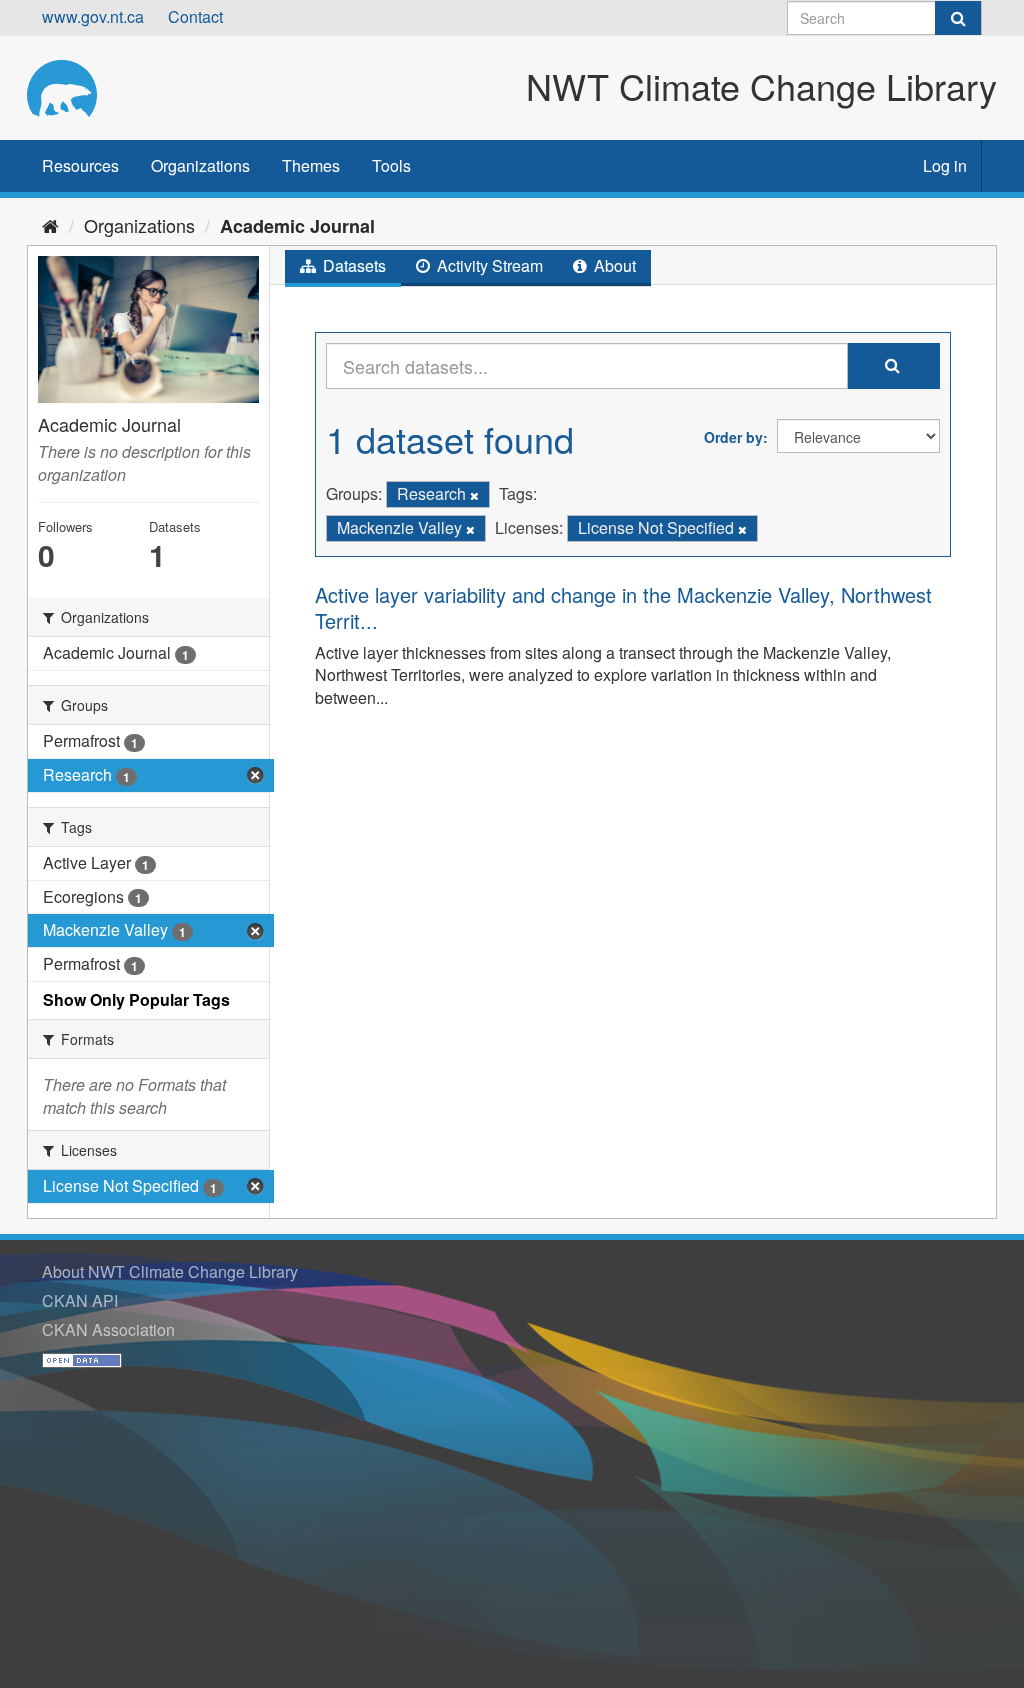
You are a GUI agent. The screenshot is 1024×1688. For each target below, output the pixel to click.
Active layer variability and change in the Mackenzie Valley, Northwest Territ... (623, 607)
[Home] (50, 225)
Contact (195, 16)
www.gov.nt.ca (93, 16)
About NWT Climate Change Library (170, 1271)
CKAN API (80, 1300)
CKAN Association (108, 1329)
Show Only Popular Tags (136, 999)
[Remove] (474, 495)
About (613, 265)
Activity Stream (488, 265)
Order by (733, 437)
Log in (945, 165)
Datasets (352, 265)
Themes (311, 165)
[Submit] (958, 18)
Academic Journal (297, 226)
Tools (391, 165)
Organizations (200, 165)
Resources (80, 165)
